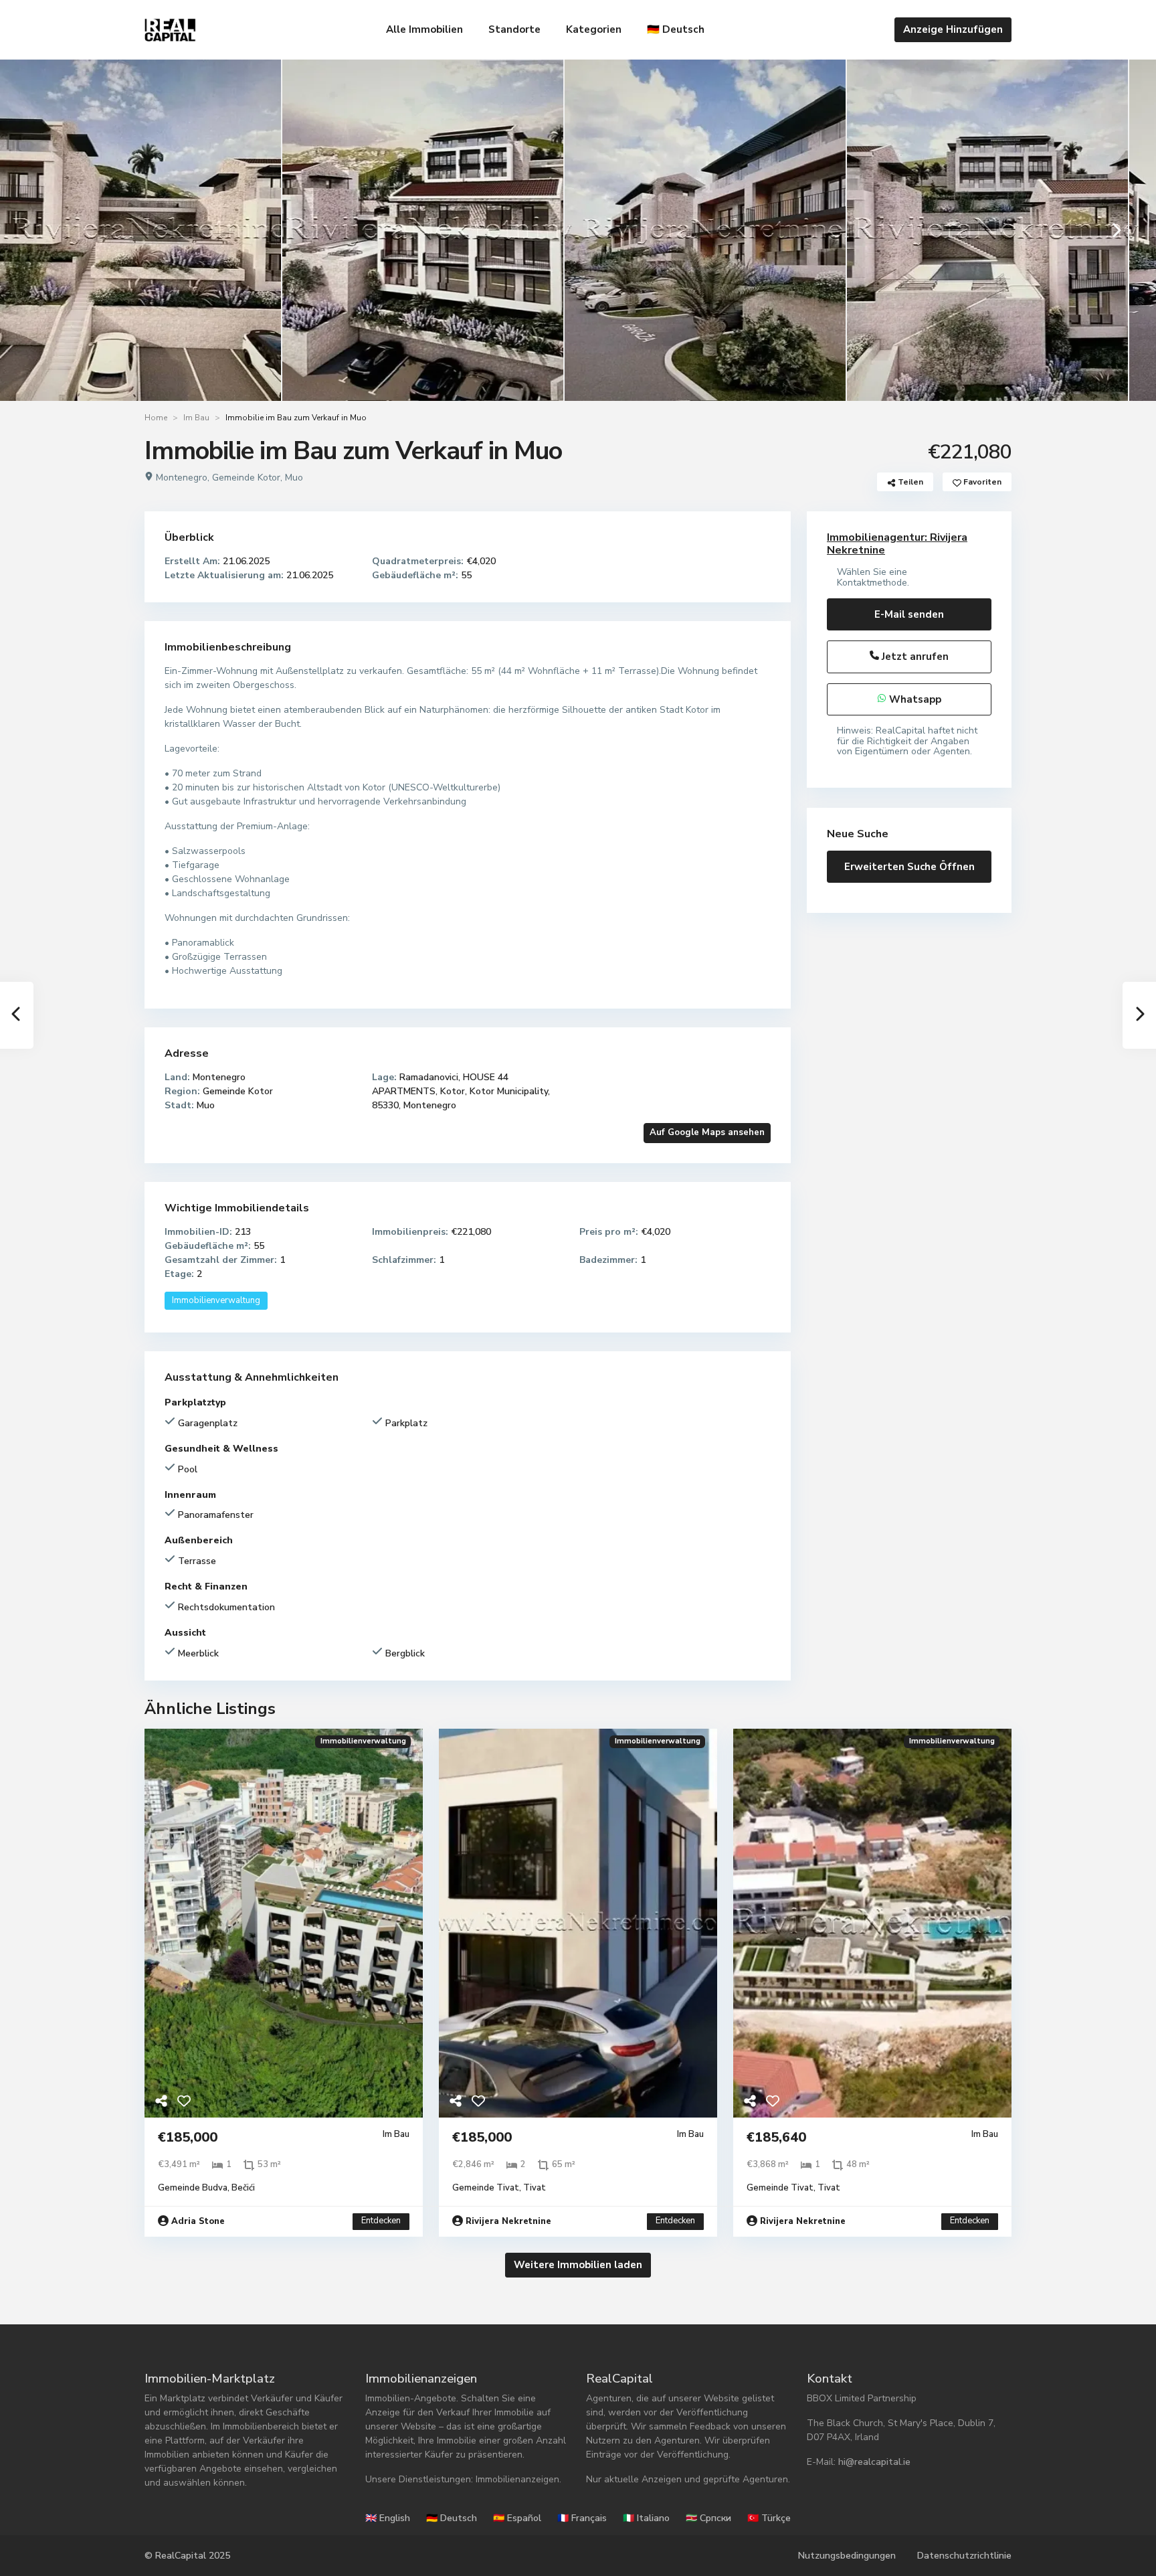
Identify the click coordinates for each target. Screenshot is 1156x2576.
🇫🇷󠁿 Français (582, 2518)
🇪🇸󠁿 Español (517, 2518)
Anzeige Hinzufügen (953, 29)
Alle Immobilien (424, 29)
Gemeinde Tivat (486, 2188)
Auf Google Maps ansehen (707, 1132)
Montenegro (182, 478)
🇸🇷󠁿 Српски (708, 2518)
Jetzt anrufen (914, 657)
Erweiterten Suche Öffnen (909, 867)
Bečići (243, 2188)
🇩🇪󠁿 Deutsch (676, 29)
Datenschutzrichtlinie (964, 2556)
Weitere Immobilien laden (578, 2265)
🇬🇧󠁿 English (388, 2518)
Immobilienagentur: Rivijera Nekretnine (897, 544)
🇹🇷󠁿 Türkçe (769, 2518)
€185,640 (776, 2137)
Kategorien (594, 29)
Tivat (535, 2188)
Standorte (514, 29)
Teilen (909, 482)
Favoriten (981, 482)
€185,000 (188, 2137)
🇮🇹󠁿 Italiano (646, 2518)
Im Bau (196, 418)
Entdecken (381, 2221)
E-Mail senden (909, 614)
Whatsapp (914, 699)
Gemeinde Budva (193, 2188)
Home (156, 418)
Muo (294, 478)
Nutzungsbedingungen (847, 2556)
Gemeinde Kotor (246, 478)
